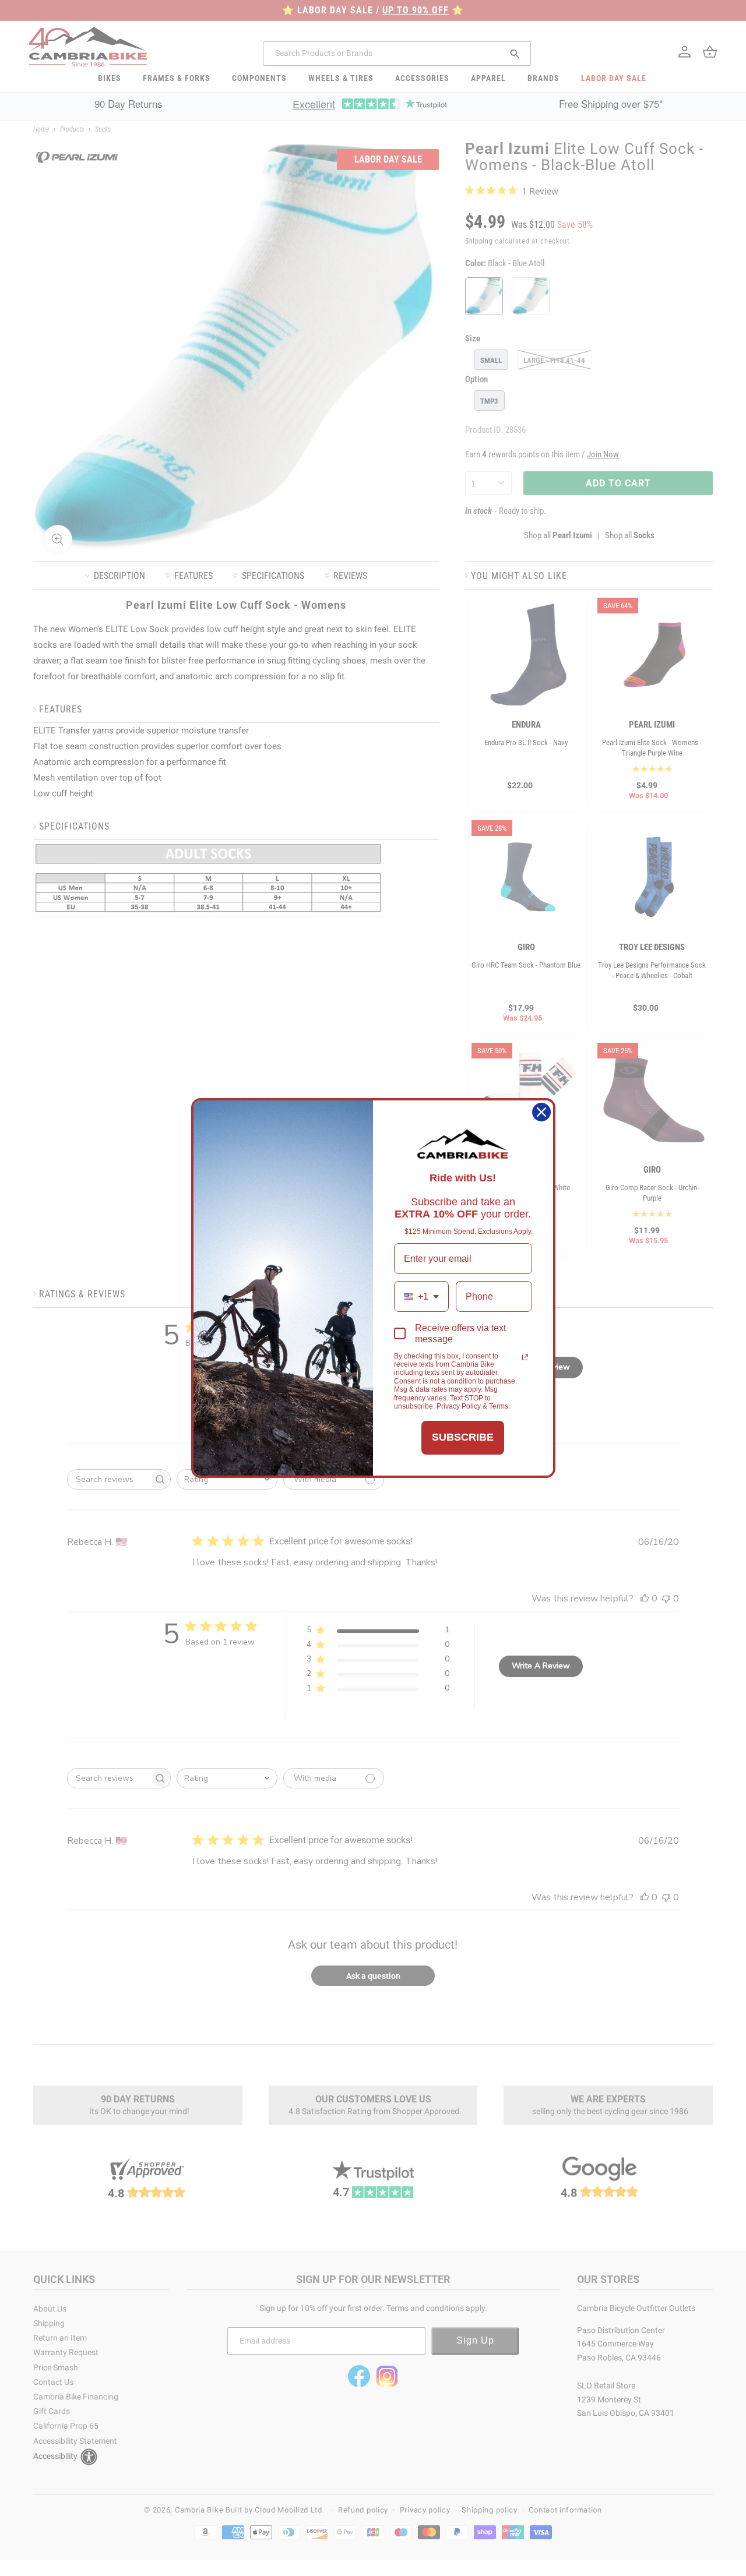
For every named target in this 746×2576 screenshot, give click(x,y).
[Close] (541, 1112)
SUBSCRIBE (463, 1437)
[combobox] (421, 1296)
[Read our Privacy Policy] (525, 1357)
